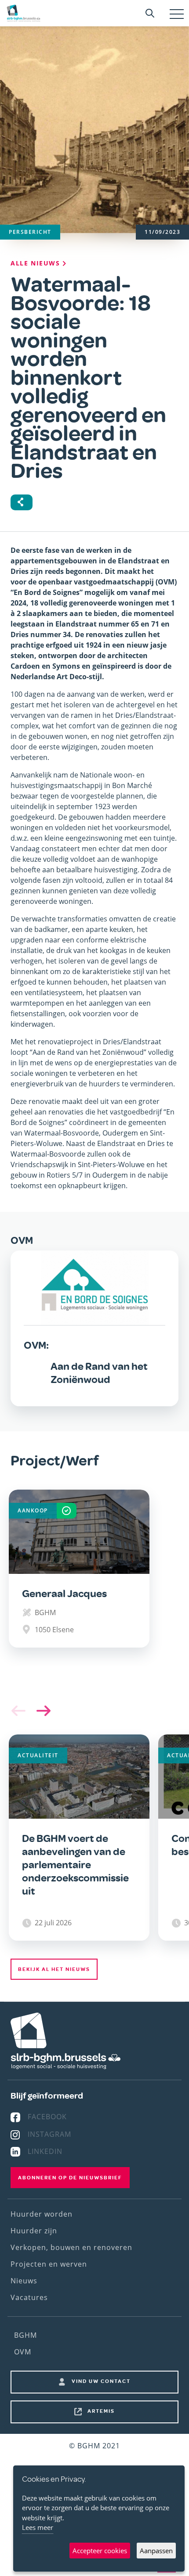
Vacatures (29, 2297)
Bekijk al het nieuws (54, 1969)
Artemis (101, 2411)
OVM (23, 2352)
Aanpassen (156, 2551)
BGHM (25, 2335)
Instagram (49, 2134)
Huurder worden (42, 2214)
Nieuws (24, 2281)
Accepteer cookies (100, 2551)
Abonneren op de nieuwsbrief (70, 2178)
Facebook (47, 2117)
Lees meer (38, 2527)
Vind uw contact (101, 2381)
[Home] (24, 13)
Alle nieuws (36, 263)
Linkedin (45, 2151)
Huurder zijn (34, 2231)
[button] (42, 1711)
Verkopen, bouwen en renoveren (71, 2247)
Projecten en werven (49, 2264)
